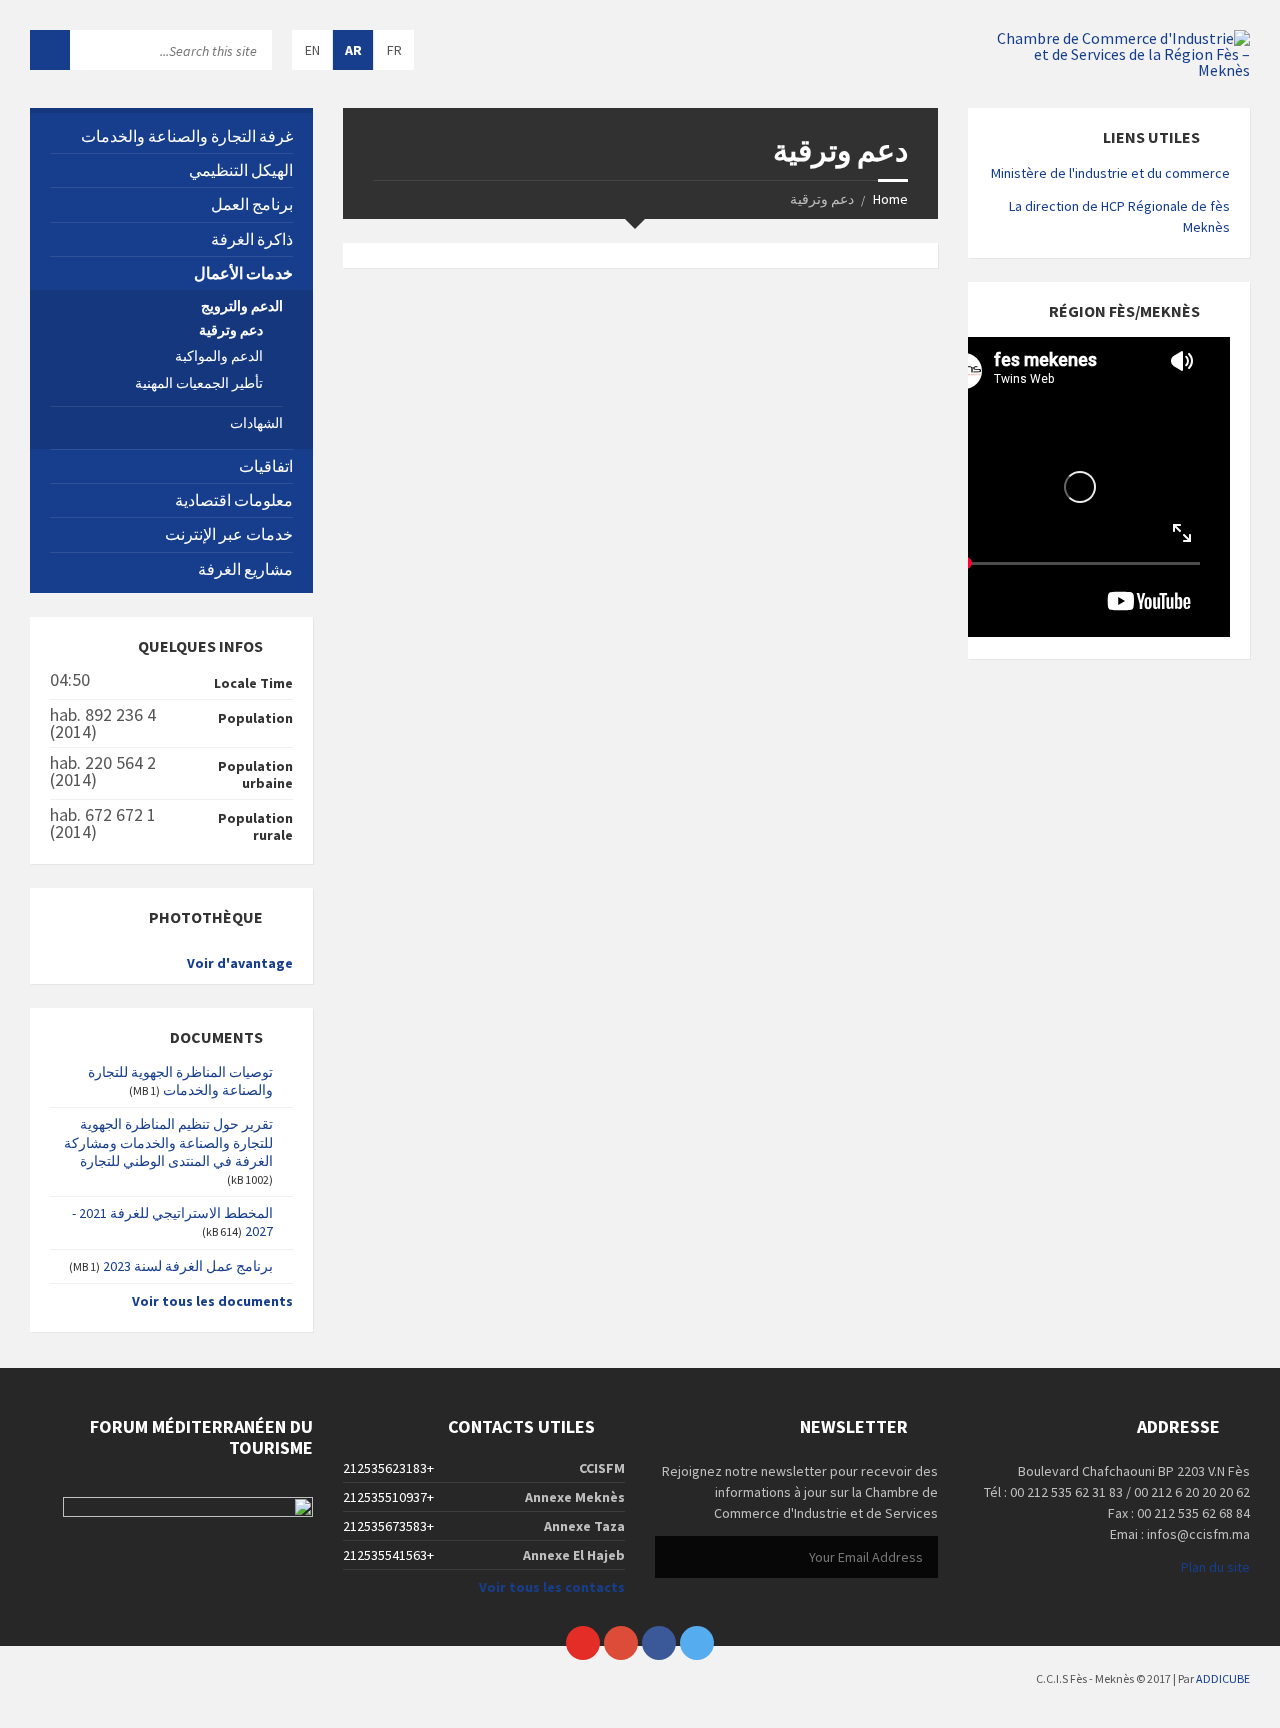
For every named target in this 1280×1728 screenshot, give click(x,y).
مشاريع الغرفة (245, 569)
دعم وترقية (231, 330)
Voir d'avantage (240, 963)
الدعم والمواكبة (219, 356)
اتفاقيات (266, 466)
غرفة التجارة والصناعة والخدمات (187, 136)
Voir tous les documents (212, 1301)
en (312, 50)
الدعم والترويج (242, 306)
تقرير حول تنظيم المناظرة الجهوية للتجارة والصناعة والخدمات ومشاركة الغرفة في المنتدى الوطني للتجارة (168, 1142)
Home (890, 199)
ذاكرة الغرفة (252, 239)
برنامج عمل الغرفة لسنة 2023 (188, 1266)
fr (394, 50)
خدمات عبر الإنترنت (229, 534)
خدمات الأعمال (243, 273)
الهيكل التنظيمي (241, 170)
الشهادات (256, 423)
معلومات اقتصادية (234, 500)
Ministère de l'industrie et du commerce (1110, 173)
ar (353, 50)
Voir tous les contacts (552, 1587)
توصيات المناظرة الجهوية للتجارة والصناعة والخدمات (180, 1081)
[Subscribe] (675, 1558)
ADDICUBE (1223, 1678)
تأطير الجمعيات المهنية (199, 383)
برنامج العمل (252, 204)
